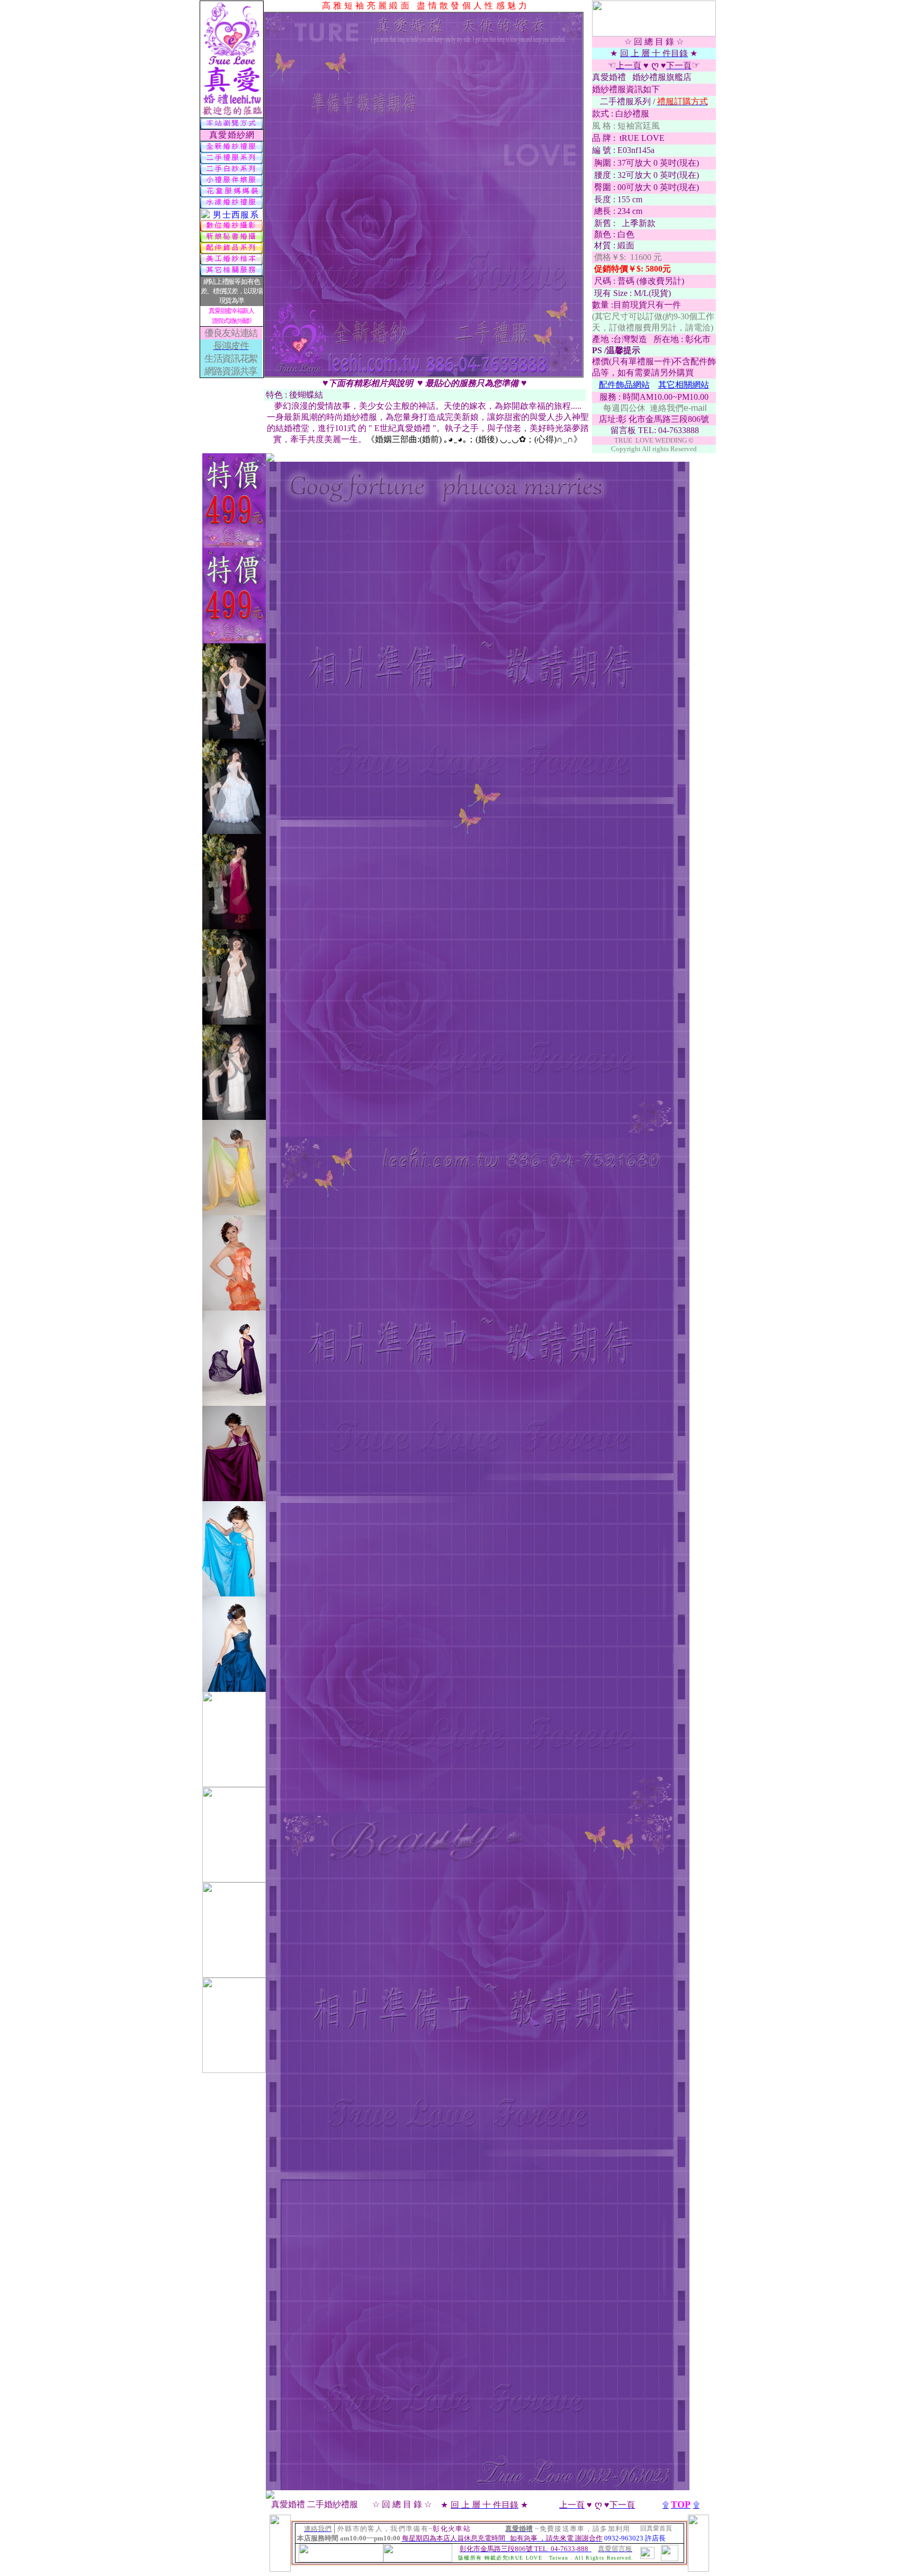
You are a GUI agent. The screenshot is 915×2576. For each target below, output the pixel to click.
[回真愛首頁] (654, 34)
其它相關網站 (684, 385)
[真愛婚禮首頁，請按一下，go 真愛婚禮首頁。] (231, 115)
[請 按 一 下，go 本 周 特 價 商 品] (234, 545)
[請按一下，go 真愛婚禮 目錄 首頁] (670, 2558)
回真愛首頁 (656, 2528)
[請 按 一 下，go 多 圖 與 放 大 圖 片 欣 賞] (270, 459)
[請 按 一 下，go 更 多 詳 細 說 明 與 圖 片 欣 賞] (270, 2496)
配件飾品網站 (624, 385)
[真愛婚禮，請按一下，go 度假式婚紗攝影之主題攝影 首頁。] (341, 2560)
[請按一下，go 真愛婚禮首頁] (418, 2559)
